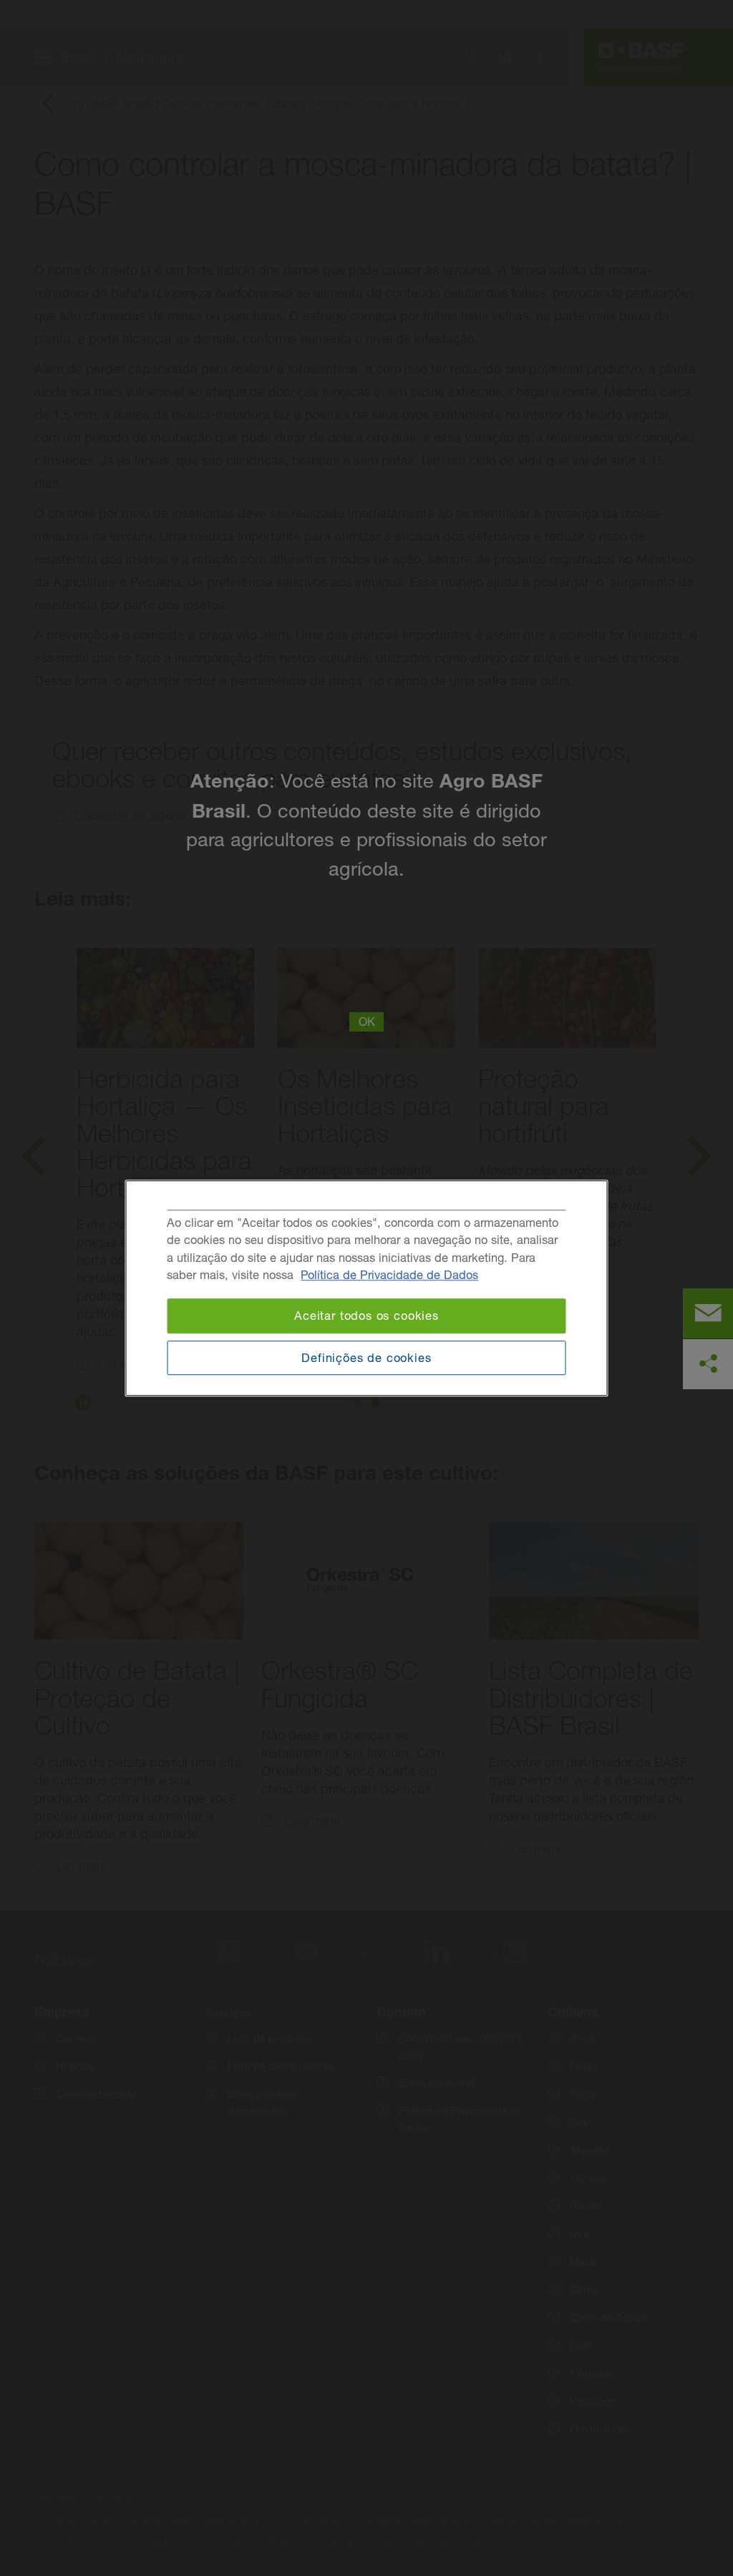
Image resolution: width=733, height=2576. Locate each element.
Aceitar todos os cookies (366, 1316)
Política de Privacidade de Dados (389, 1275)
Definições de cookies (366, 1358)
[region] (367, 1288)
